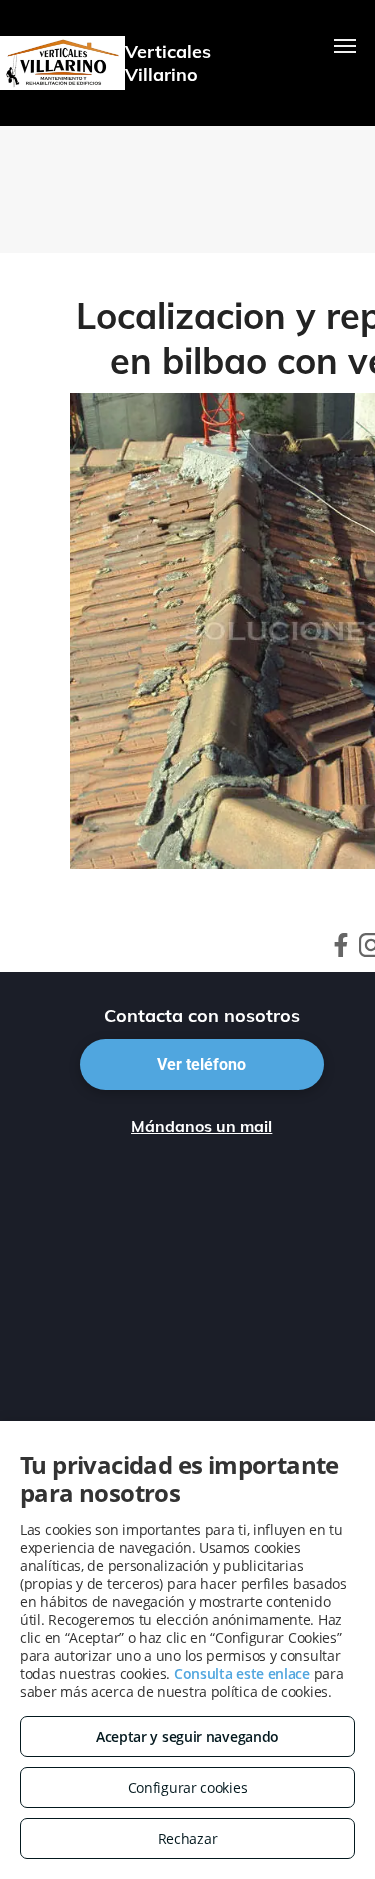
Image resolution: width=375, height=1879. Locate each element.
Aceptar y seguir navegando (187, 1736)
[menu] (345, 46)
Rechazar (188, 1838)
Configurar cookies (188, 1787)
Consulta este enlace (242, 1673)
